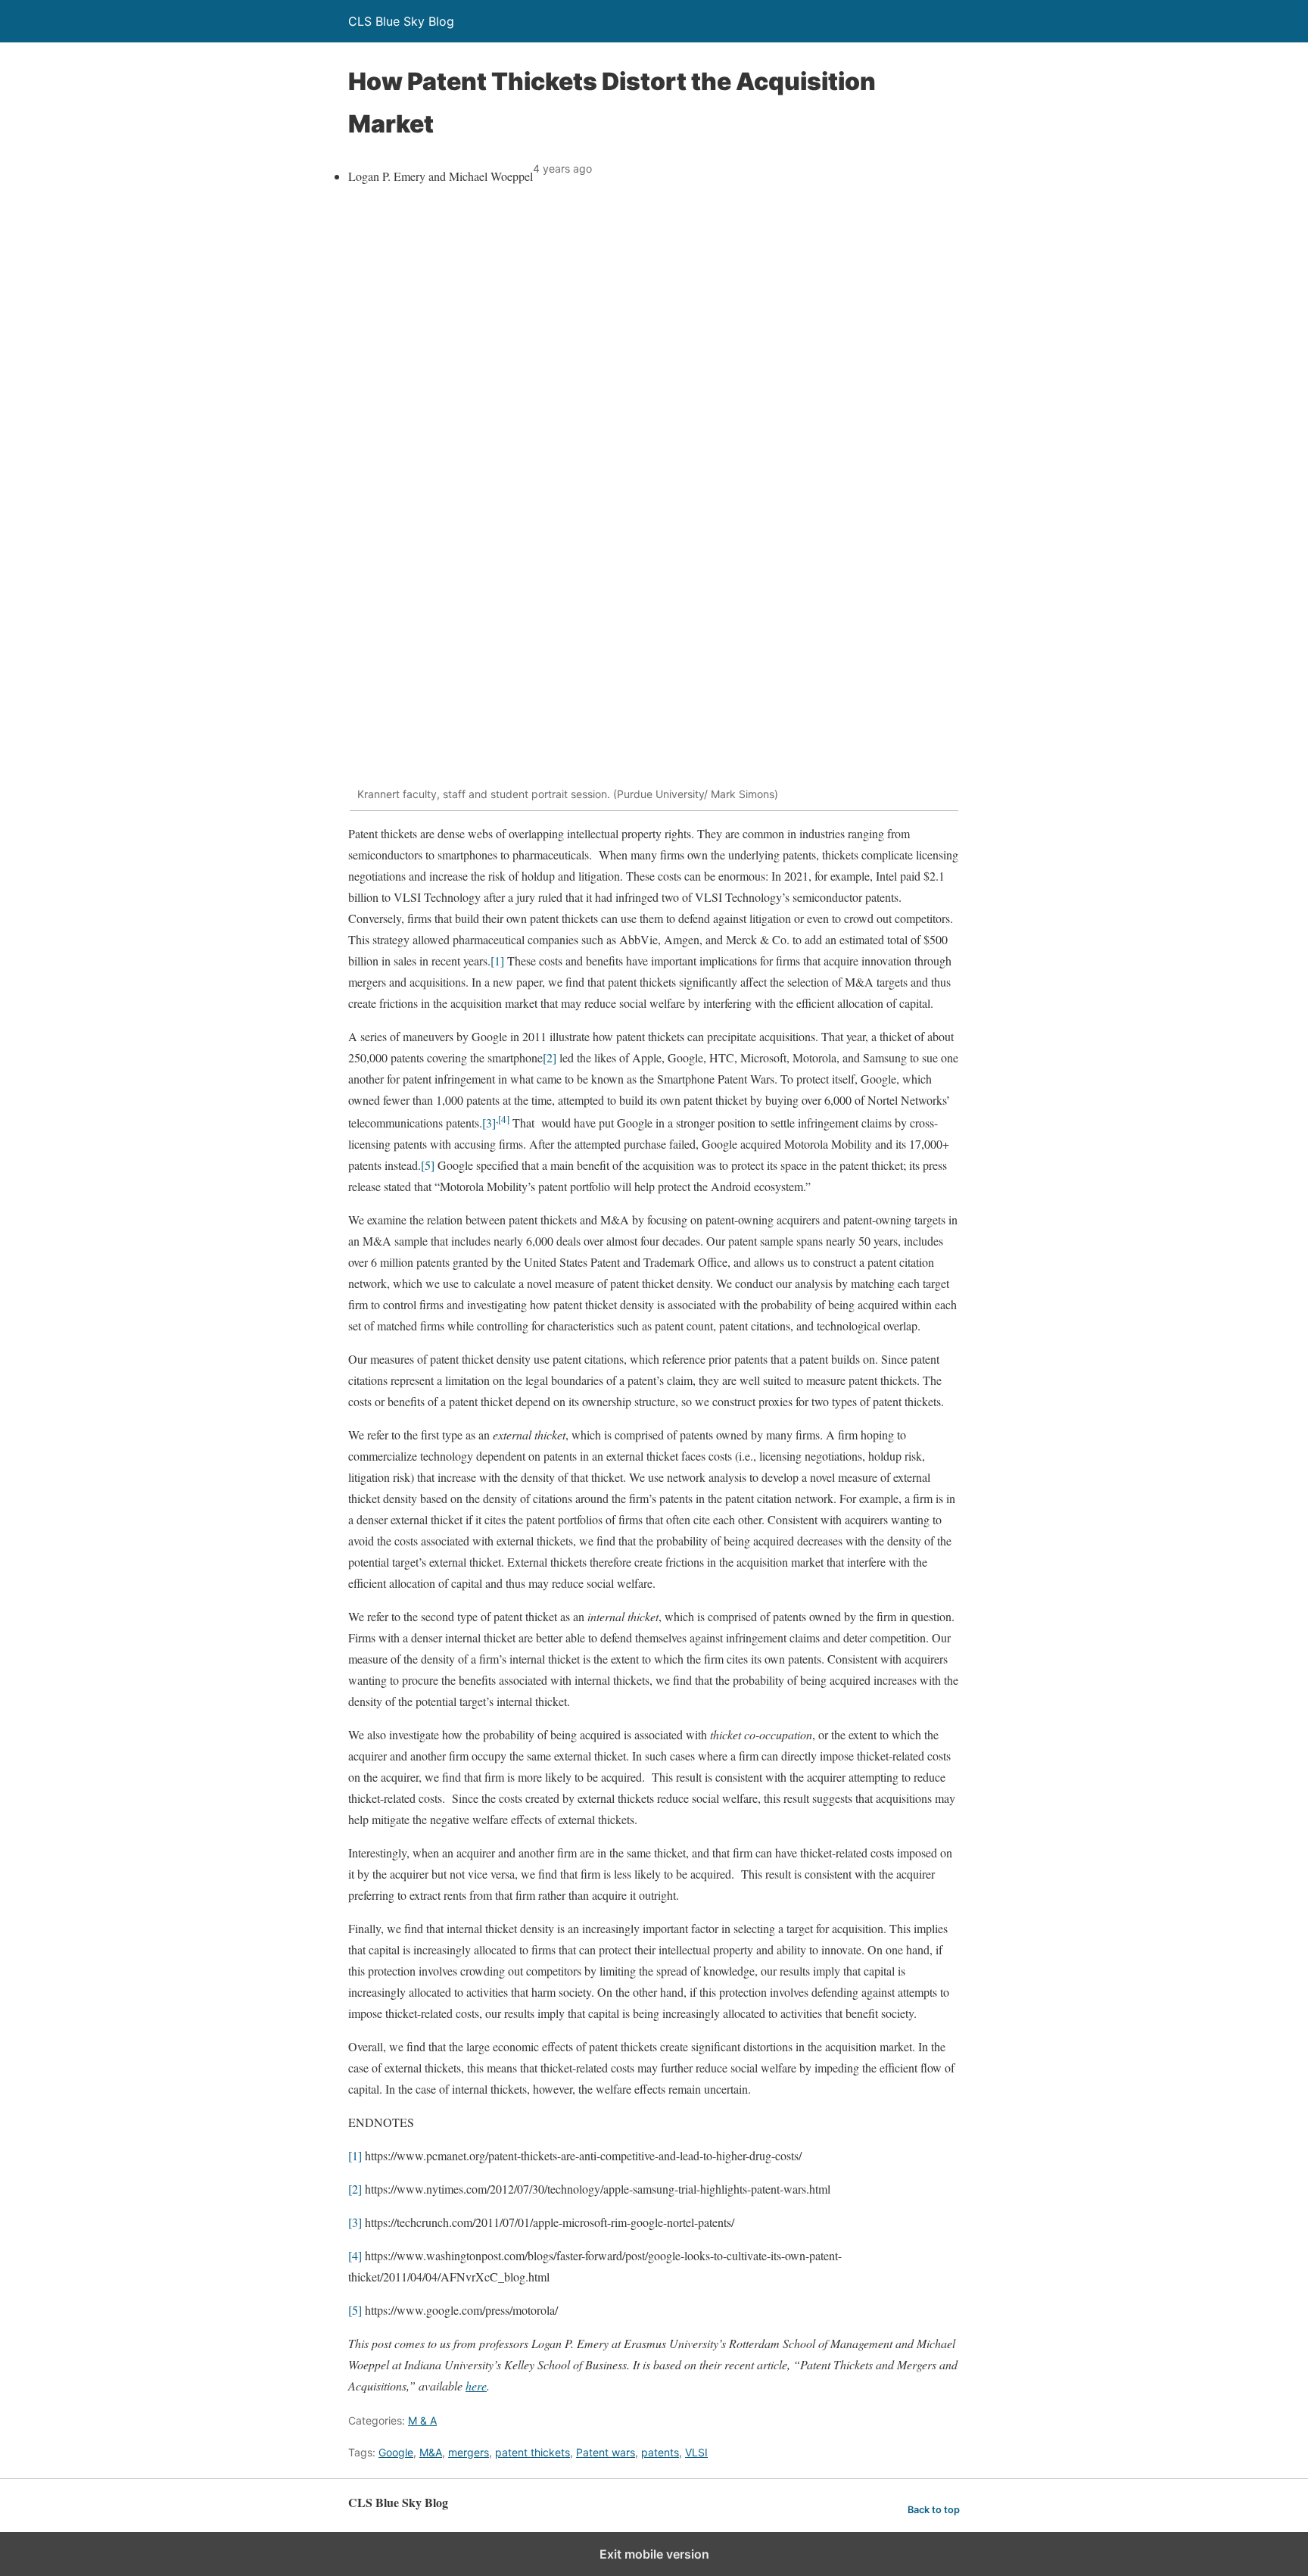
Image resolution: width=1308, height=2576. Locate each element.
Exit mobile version (654, 2554)
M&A (431, 2452)
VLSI (696, 2452)
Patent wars (606, 2452)
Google (396, 2452)
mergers (469, 2452)
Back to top (934, 2510)
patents (660, 2452)
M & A (422, 2420)
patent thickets (533, 2452)
